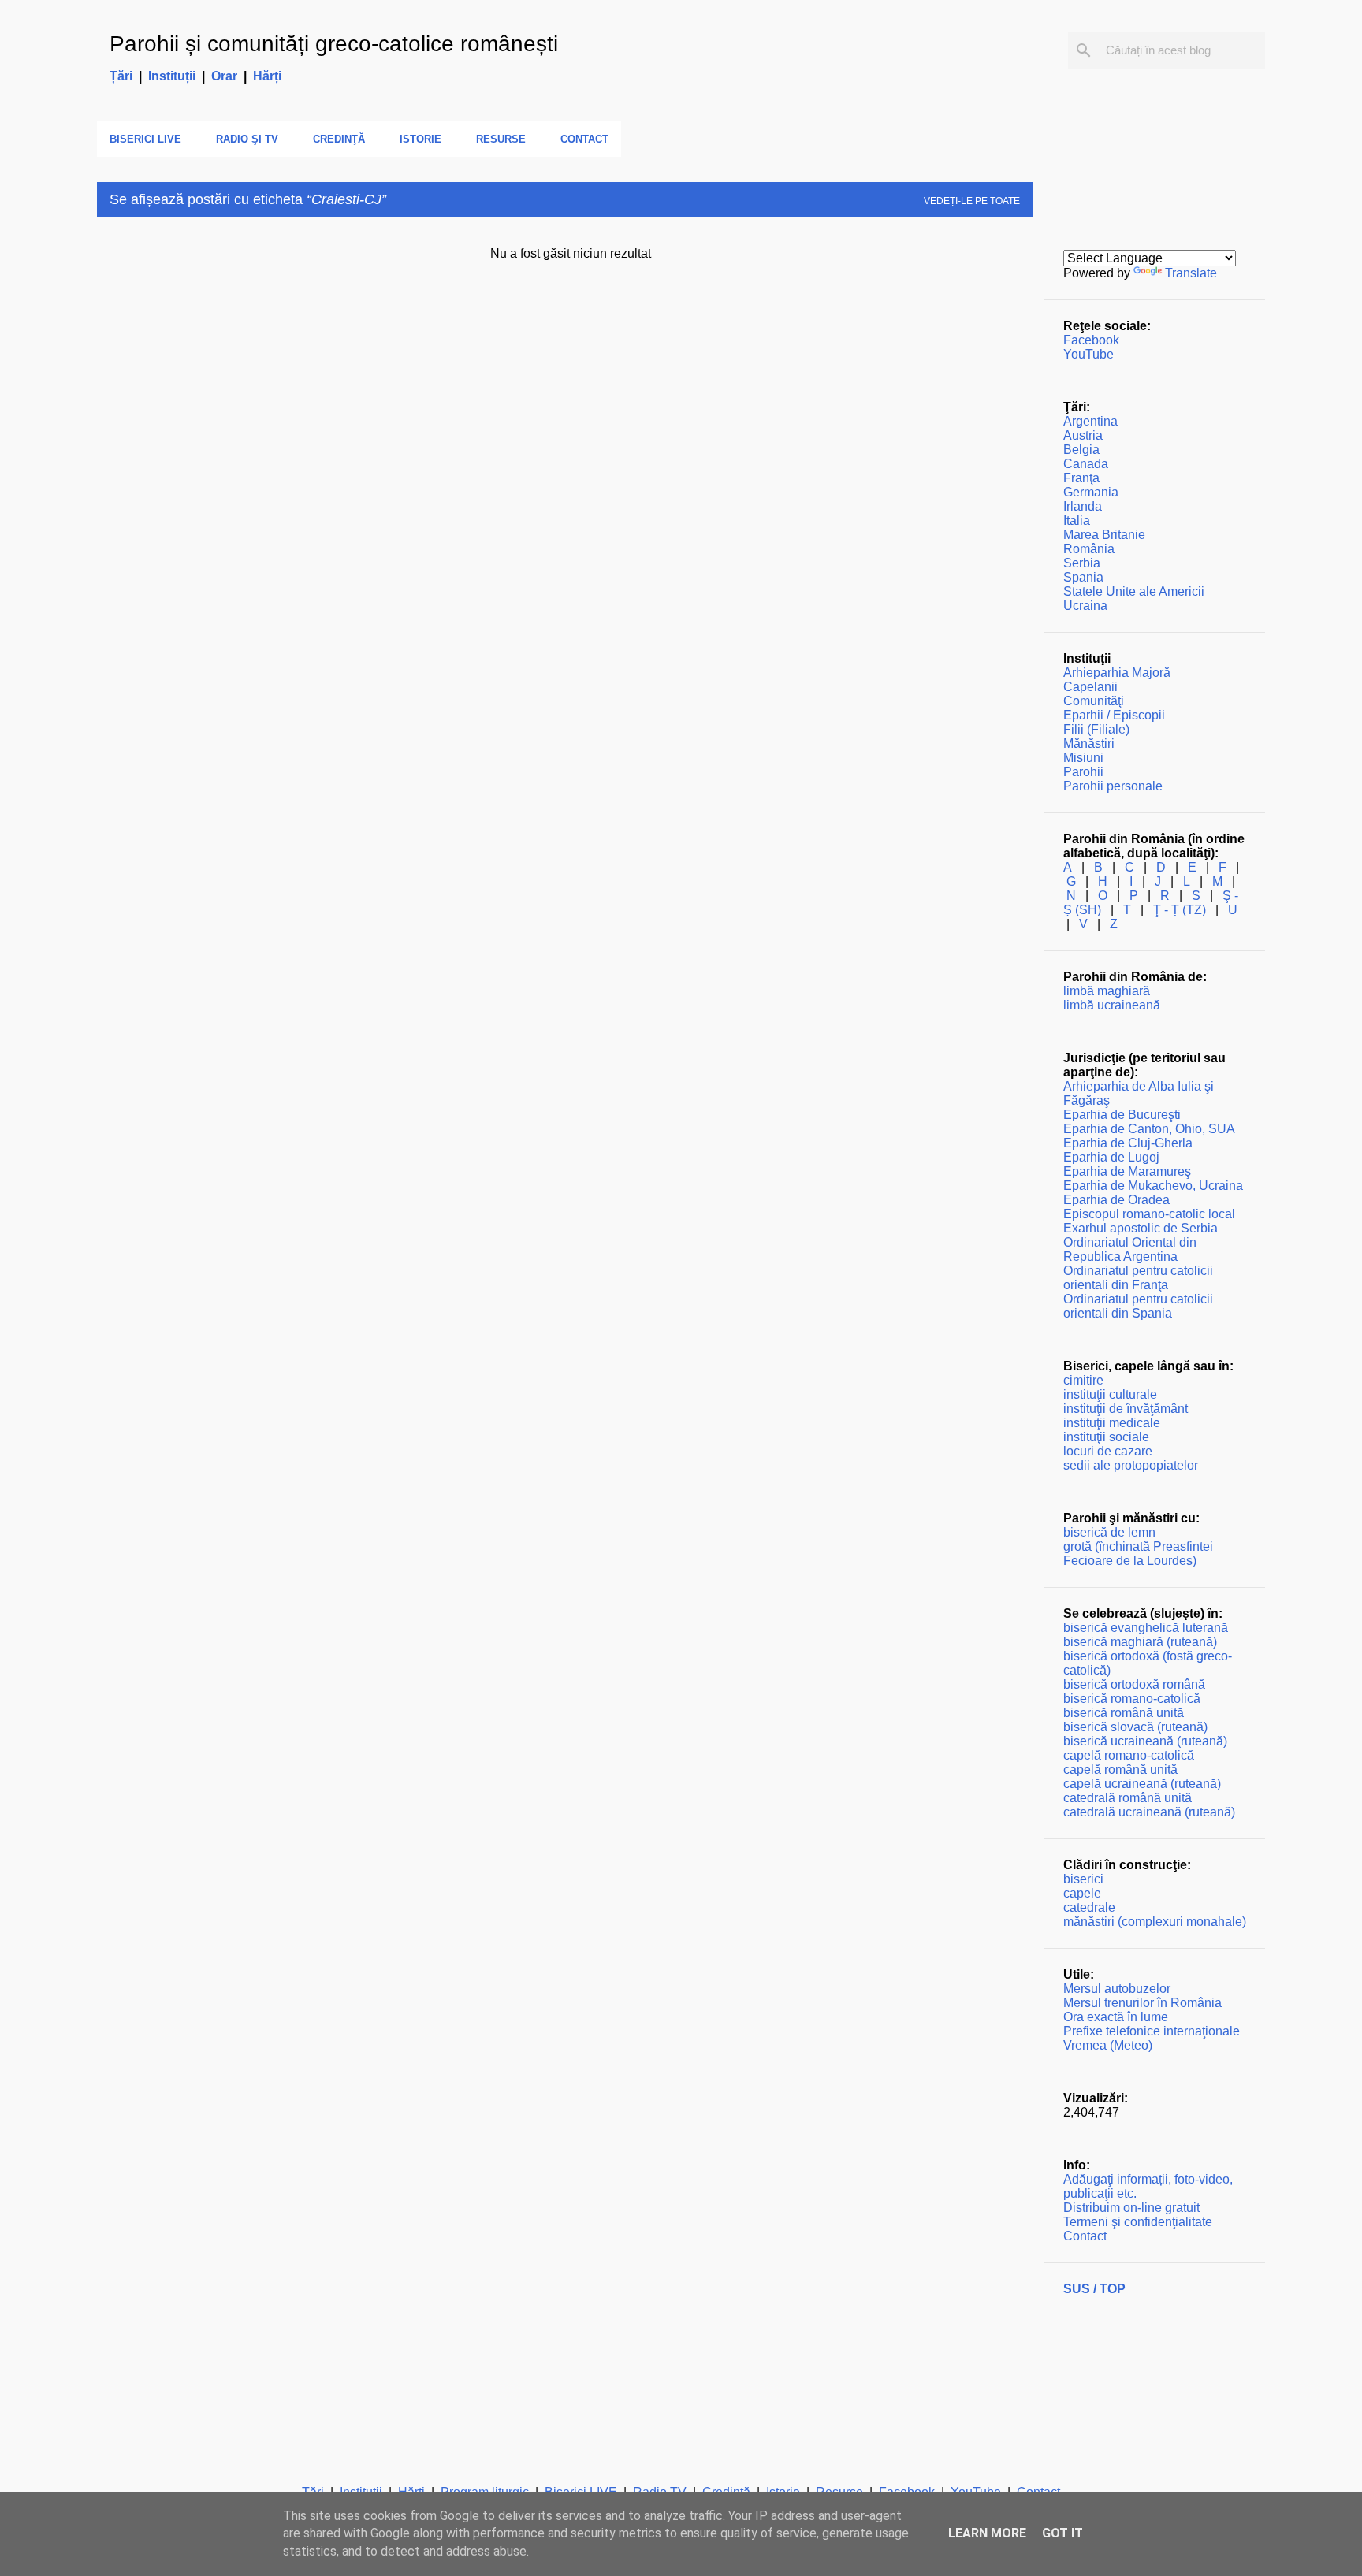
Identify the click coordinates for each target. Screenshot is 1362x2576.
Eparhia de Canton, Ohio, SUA (1149, 1129)
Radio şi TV (247, 139)
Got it (1062, 2533)
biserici (1083, 1879)
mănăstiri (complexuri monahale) (1155, 1922)
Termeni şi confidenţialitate (1138, 2222)
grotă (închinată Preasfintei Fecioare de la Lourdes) (1138, 1554)
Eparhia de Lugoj (1111, 1157)
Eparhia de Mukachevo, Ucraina (1153, 1186)
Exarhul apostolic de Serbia (1141, 1228)
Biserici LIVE (145, 139)
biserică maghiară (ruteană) (1140, 1642)
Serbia (1082, 563)
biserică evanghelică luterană (1146, 1628)
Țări (121, 76)
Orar (224, 76)
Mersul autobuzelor (1117, 1989)
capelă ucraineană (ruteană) (1142, 1784)
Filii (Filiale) (1096, 729)
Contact (584, 139)
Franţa (1081, 478)
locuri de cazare (1108, 1451)
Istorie (421, 139)
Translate (1191, 273)
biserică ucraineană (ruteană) (1145, 1741)
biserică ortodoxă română (1134, 1684)
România (1089, 549)
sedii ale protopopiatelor (1131, 1465)
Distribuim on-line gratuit (1131, 2208)
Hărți (267, 76)
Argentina (1090, 421)
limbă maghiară (1107, 991)
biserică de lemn (1109, 1532)
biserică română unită (1124, 1713)
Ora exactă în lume (1116, 2017)
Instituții (172, 76)
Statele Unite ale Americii (1134, 591)
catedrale (1089, 1907)
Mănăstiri (1089, 743)
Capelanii (1090, 687)
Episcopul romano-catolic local (1149, 1214)
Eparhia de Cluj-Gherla (1128, 1143)
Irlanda (1083, 506)
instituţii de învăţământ (1126, 1409)
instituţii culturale (1110, 1394)
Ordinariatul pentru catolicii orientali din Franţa (1138, 1278)
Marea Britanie (1104, 535)
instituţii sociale (1106, 1437)
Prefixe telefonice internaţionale (1152, 2031)
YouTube (1088, 354)
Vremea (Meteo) (1108, 2045)
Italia (1077, 520)
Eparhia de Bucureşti (1122, 1115)
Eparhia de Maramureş (1127, 1171)
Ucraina (1085, 606)
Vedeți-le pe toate (972, 201)
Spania (1083, 577)
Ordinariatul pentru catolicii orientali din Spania (1138, 1306)
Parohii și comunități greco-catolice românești (334, 44)
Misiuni (1083, 758)
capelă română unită (1120, 1769)
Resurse (501, 139)
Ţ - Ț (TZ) (1180, 910)
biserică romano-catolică (1132, 1699)
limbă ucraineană (1112, 1005)
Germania (1091, 492)
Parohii (1083, 772)
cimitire (1083, 1380)
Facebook (1091, 340)
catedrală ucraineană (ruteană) (1149, 1812)
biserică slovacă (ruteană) (1135, 1727)
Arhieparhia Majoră (1117, 673)
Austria (1083, 435)
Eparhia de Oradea (1116, 1200)
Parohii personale (1113, 786)
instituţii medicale (1112, 1423)
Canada (1086, 464)
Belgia (1081, 450)
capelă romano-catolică (1129, 1755)
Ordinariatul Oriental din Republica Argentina (1130, 1249)
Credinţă (339, 139)
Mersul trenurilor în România (1142, 2003)
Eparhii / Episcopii (1114, 715)
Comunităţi (1094, 701)
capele (1082, 1893)
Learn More (987, 2533)
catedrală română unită (1128, 1798)
